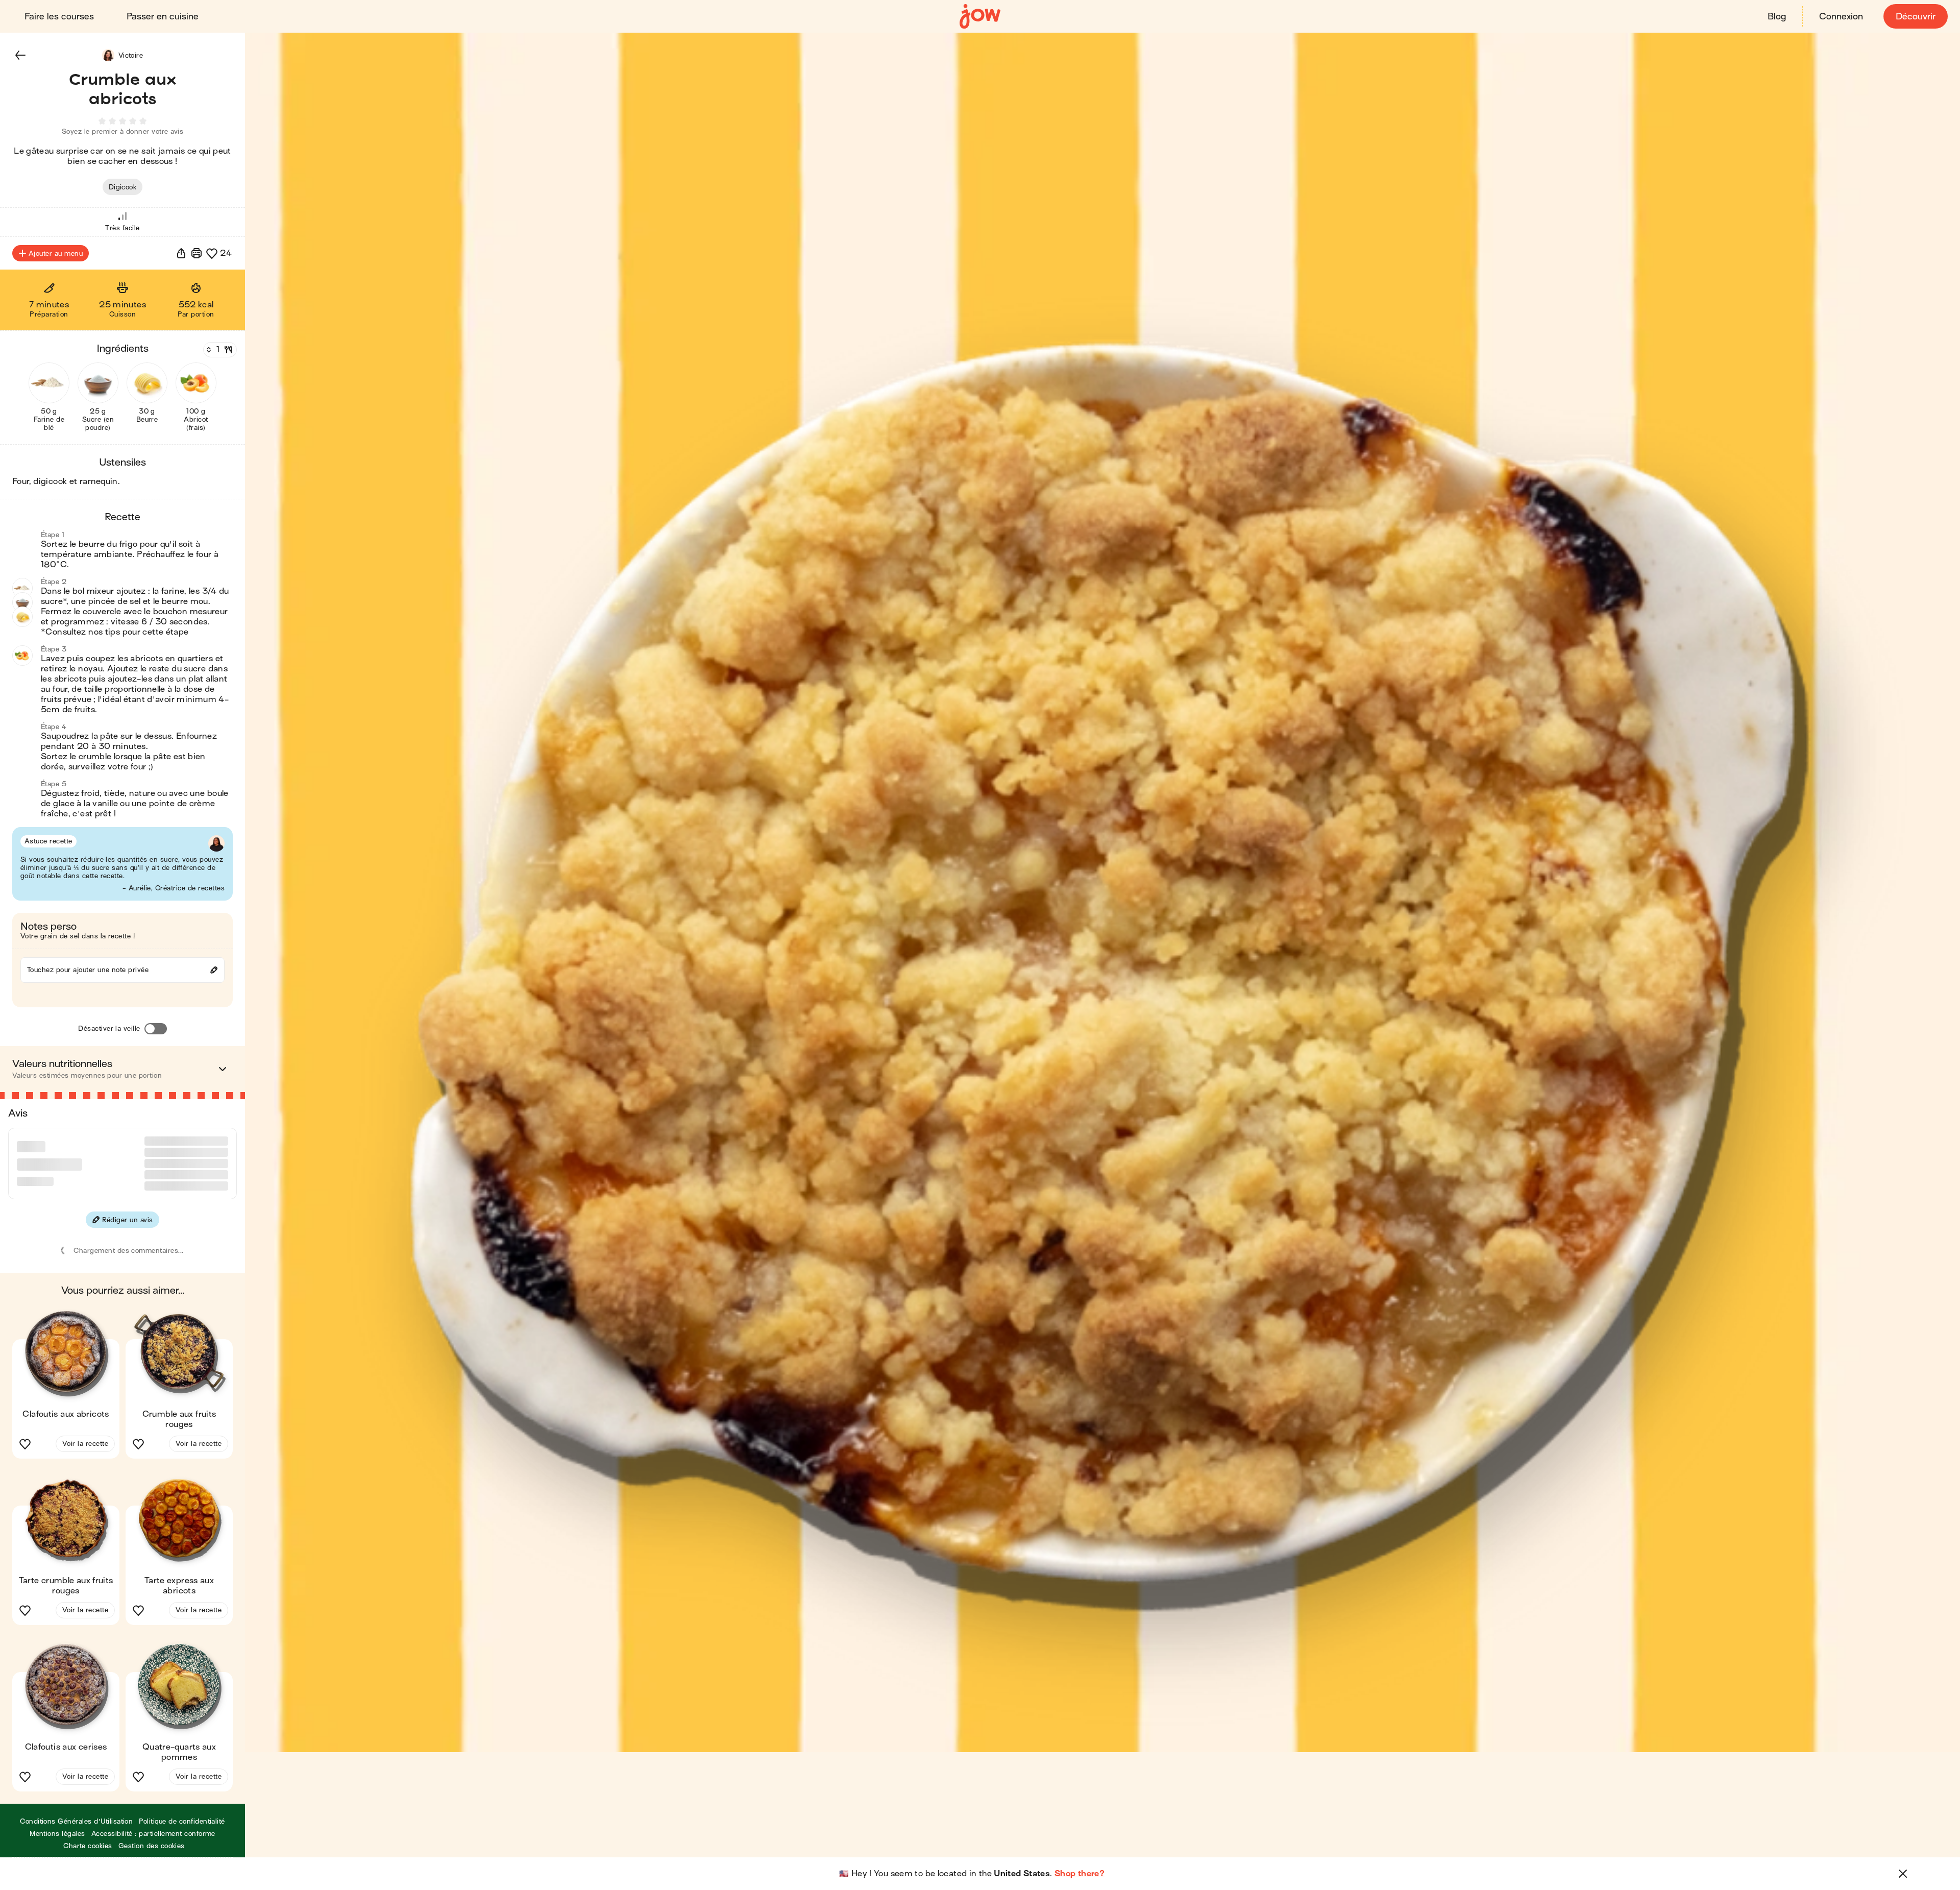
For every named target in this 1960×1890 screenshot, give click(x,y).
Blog (1777, 17)
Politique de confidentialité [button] (182, 1783)
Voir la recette (85, 1405)
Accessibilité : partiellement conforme (153, 1795)
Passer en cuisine (163, 17)
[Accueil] (980, 17)
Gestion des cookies (152, 1807)
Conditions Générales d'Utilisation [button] (76, 1783)
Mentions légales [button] (57, 1795)
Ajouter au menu (56, 253)
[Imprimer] (197, 253)
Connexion (1841, 17)
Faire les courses (59, 17)
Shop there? (1080, 1874)
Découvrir (1916, 17)
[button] (20, 55)
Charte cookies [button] (88, 1807)
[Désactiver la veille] (156, 1029)
